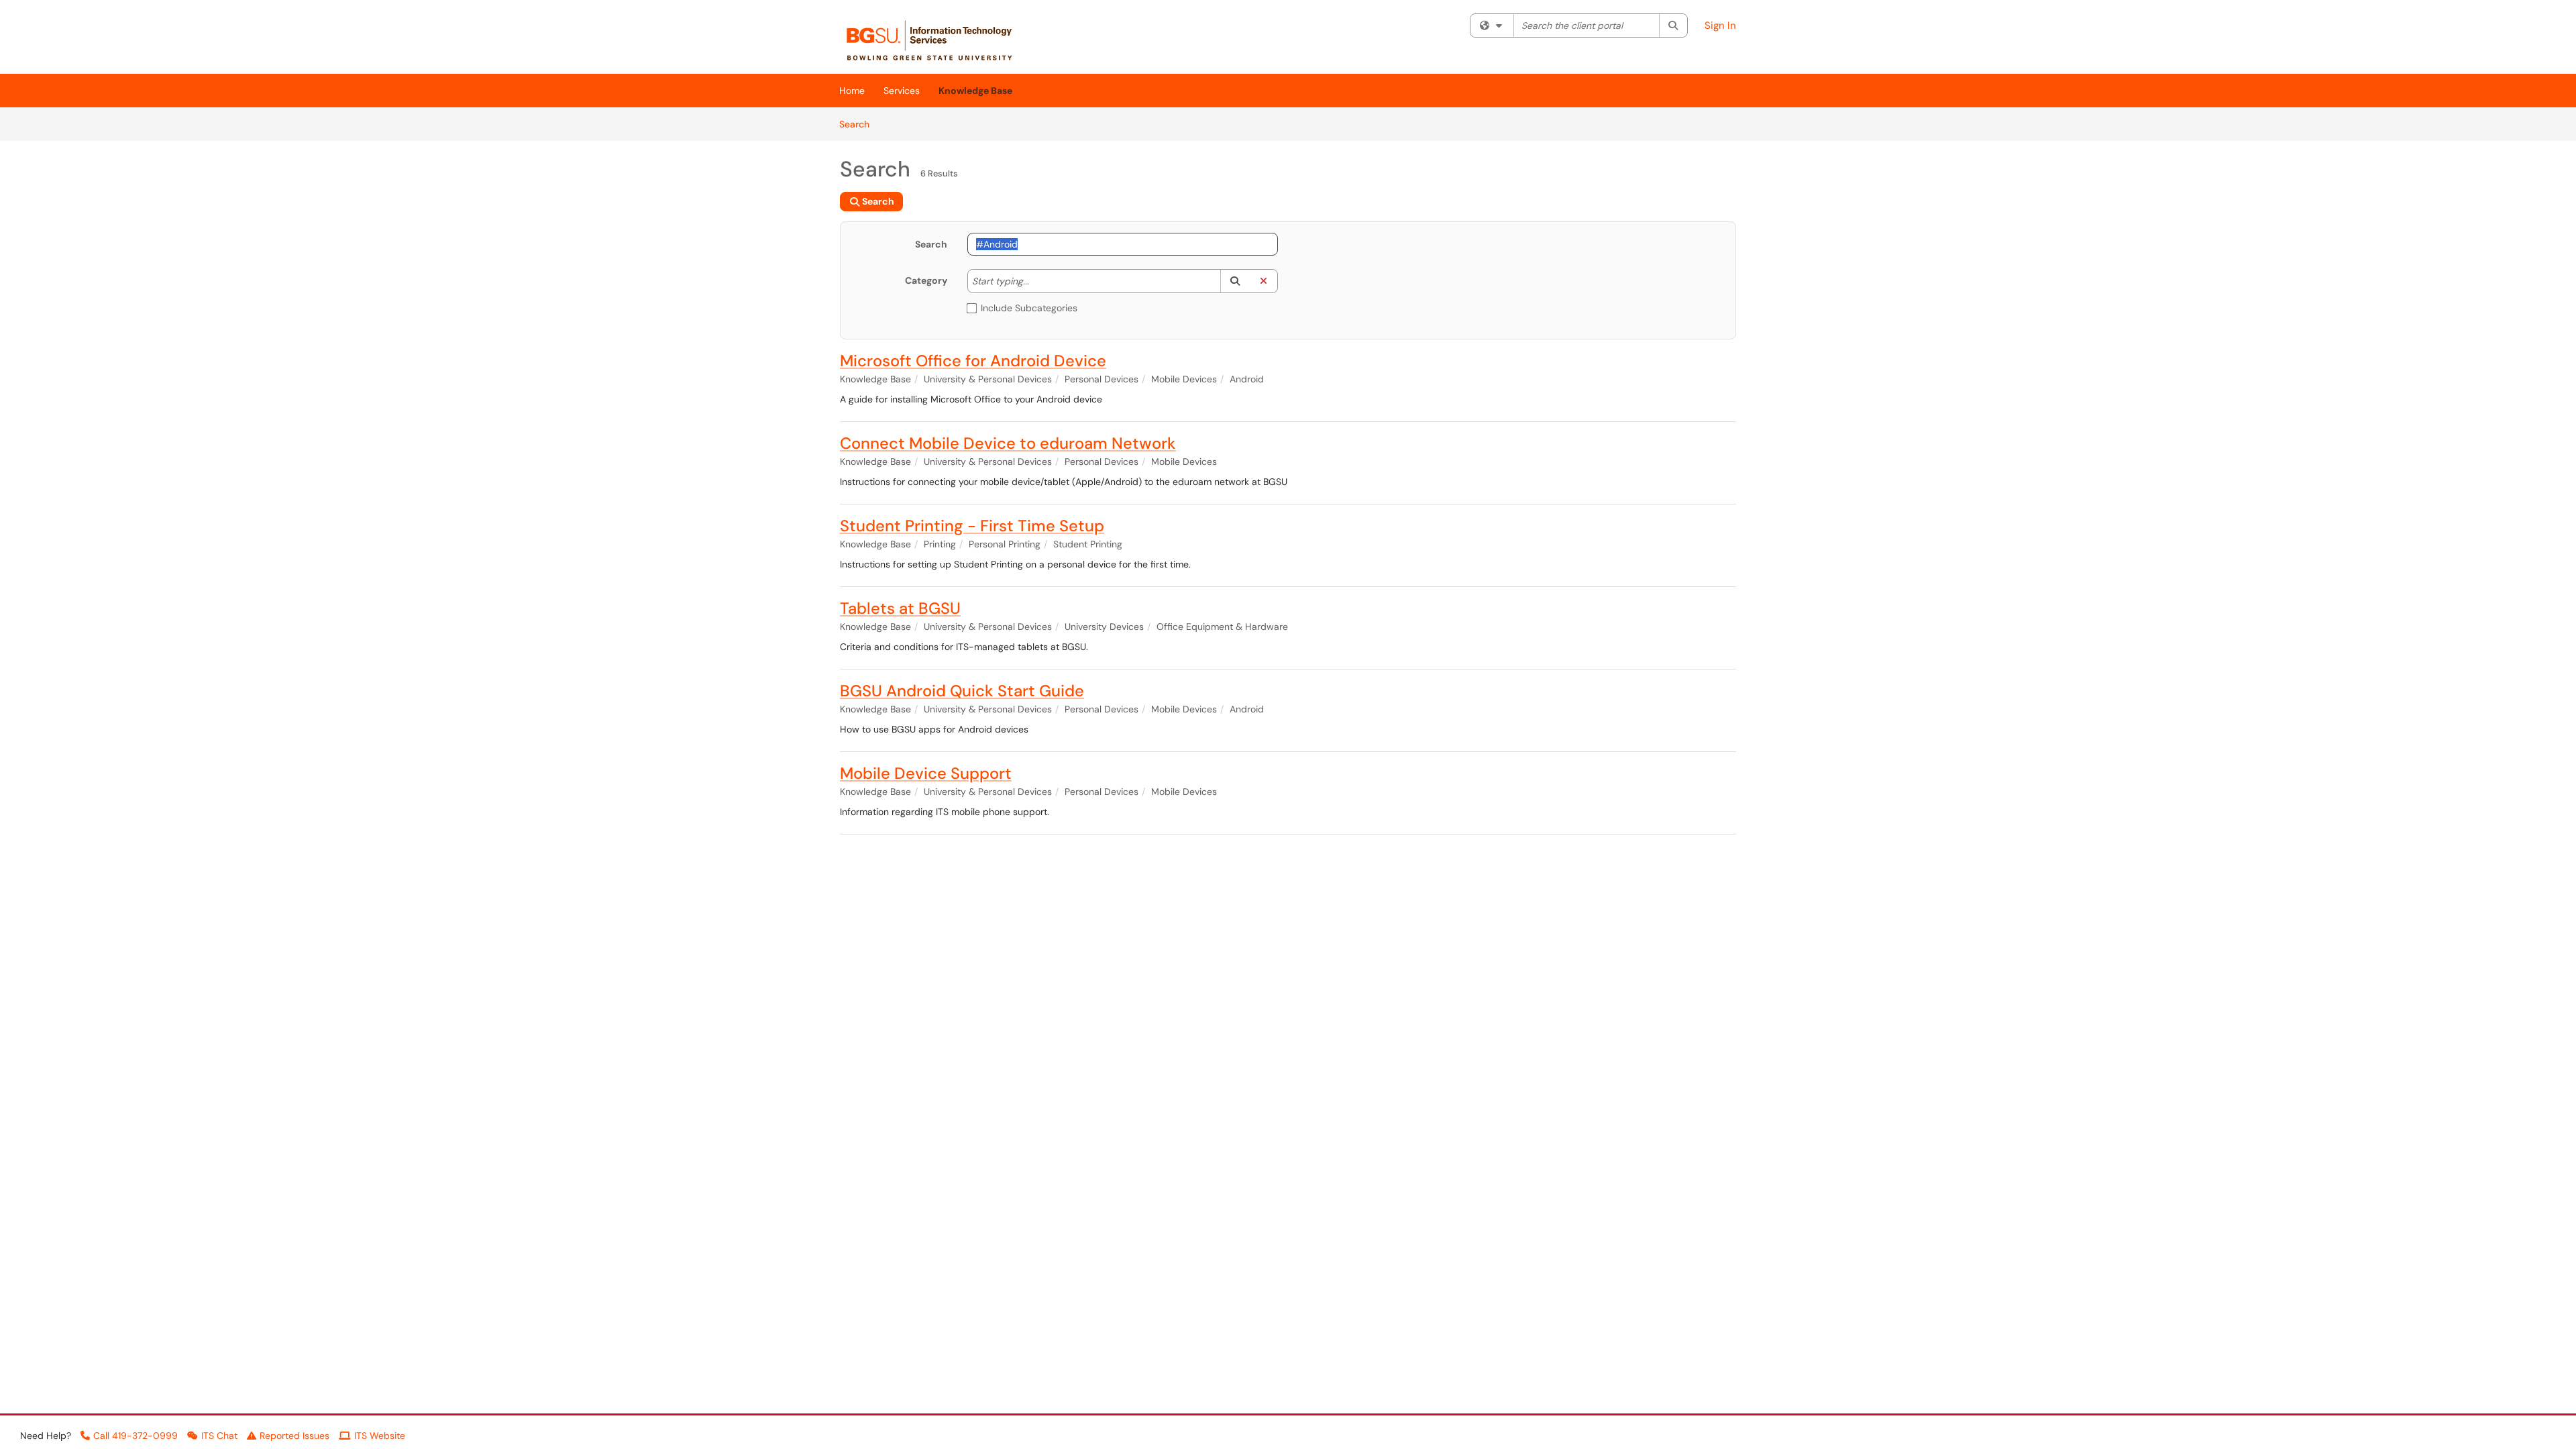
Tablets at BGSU (900, 608)
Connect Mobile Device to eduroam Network (1008, 443)
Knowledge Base (975, 91)
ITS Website (380, 1436)
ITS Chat (219, 1436)
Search (859, 124)
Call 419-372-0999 (136, 1436)
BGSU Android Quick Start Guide (962, 691)
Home (852, 91)
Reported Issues (294, 1436)
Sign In (1720, 25)
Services (902, 91)
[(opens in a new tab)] (936, 40)
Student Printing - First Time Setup (972, 526)
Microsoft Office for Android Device (973, 361)
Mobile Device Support (926, 773)
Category (926, 280)
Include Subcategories (1029, 308)
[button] (1235, 281)
